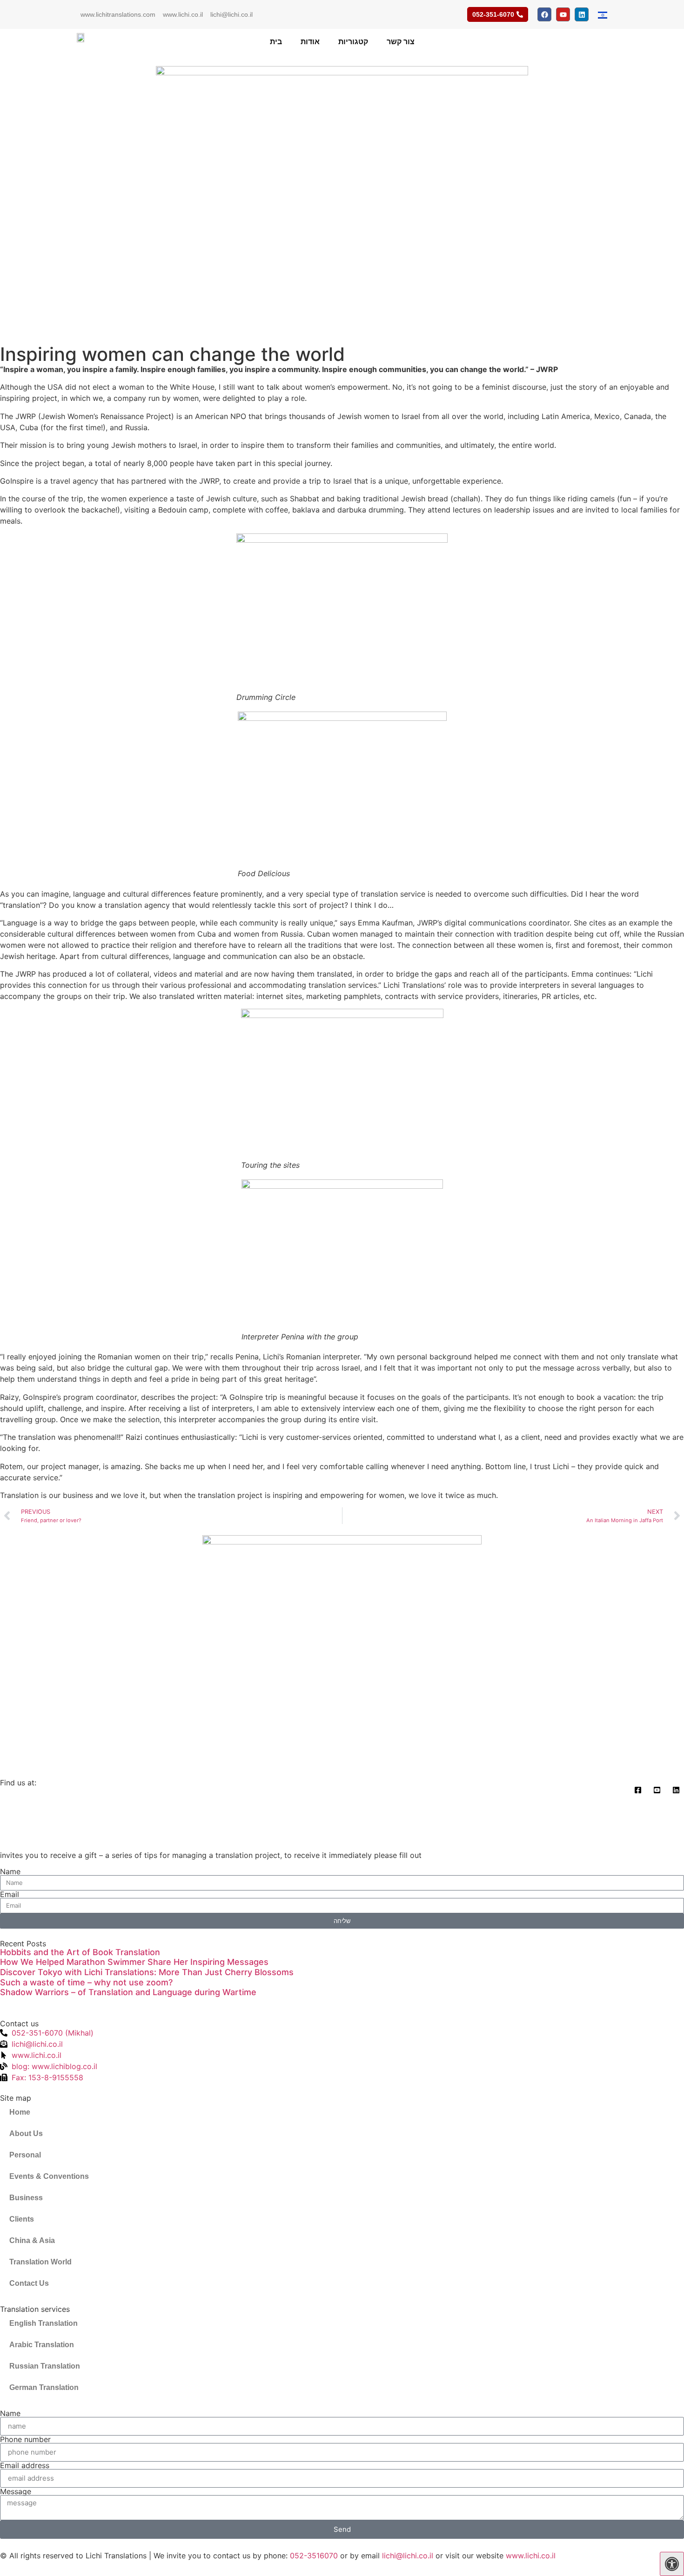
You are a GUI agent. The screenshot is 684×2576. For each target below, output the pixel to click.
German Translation (44, 2387)
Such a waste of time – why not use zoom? (86, 1982)
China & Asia (32, 2240)
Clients (22, 2219)
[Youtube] (563, 14)
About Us (26, 2133)
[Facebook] (544, 14)
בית (276, 42)
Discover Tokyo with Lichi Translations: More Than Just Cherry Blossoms (147, 1972)
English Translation (44, 2323)
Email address (25, 2465)
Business (26, 2198)
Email (10, 1894)
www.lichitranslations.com (118, 14)
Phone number (25, 2439)
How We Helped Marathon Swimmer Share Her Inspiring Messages (134, 1962)
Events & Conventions (49, 2176)
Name (10, 1871)
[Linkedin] (582, 14)
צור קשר (401, 42)
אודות (310, 42)
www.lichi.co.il (183, 14)
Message (16, 2491)
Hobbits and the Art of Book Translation (80, 1952)
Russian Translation (45, 2366)
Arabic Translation (42, 2345)
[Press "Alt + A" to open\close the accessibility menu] (672, 2564)
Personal (25, 2155)
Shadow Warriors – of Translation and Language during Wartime (128, 1992)
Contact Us (29, 2283)
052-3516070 (314, 2556)
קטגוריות (353, 42)
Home (20, 2112)
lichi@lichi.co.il (231, 14)
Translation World (40, 2262)
